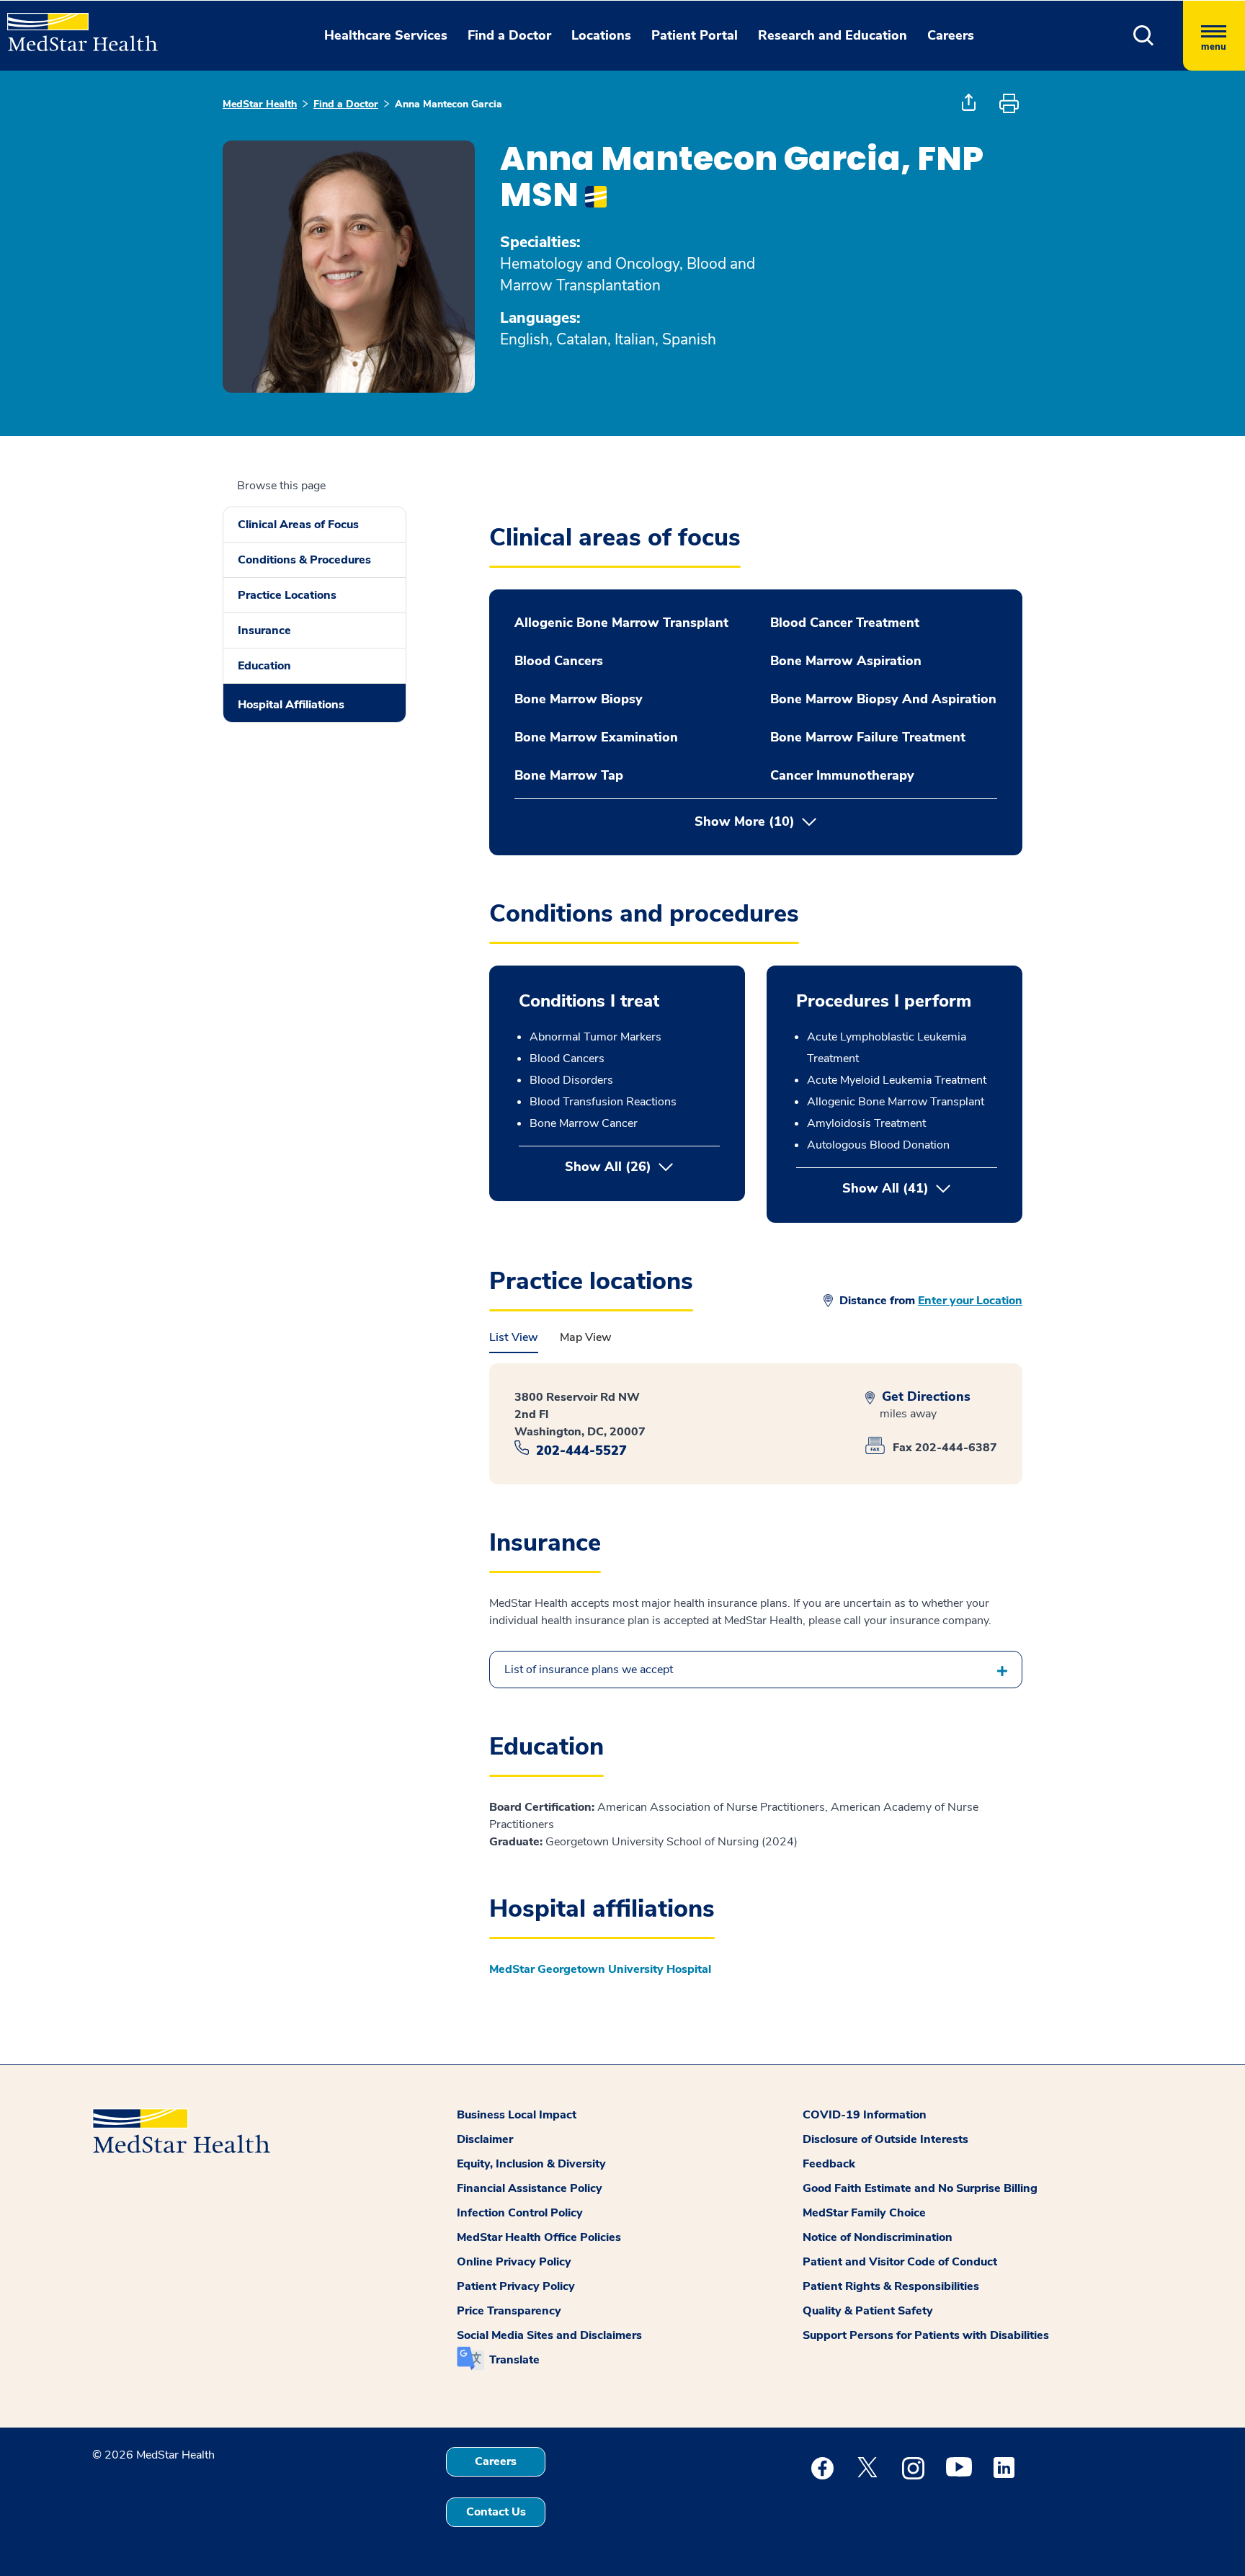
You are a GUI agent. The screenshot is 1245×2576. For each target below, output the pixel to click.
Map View (586, 1337)
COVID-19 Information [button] (865, 2115)
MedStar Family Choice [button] (864, 2213)
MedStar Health (260, 104)
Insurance (264, 630)
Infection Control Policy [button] (520, 2213)
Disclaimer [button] (485, 2139)
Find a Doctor (346, 104)
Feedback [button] (829, 2164)
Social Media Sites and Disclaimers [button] (549, 2335)
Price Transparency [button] (509, 2311)
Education (264, 666)
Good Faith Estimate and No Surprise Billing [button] (920, 2188)
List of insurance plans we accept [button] (589, 1670)
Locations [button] (601, 35)
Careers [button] (951, 35)
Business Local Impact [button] (517, 2115)
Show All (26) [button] (608, 1167)
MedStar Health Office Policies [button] (539, 2237)
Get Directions (924, 1397)
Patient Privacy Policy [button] (516, 2286)
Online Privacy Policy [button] (514, 2262)
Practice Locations (287, 595)
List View (514, 1337)
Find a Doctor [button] (509, 35)
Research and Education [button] (833, 35)
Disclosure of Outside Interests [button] (885, 2139)
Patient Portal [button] (695, 35)
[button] (1144, 36)
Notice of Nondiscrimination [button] (878, 2237)
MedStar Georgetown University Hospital (600, 1969)
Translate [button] (514, 2360)
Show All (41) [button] (920, 1188)
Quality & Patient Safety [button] (868, 2311)
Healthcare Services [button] (386, 35)
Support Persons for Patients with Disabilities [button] (926, 2335)
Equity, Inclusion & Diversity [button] (531, 2164)
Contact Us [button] (496, 2512)
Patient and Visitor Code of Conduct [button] (900, 2262)
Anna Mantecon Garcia (449, 104)
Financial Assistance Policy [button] (530, 2188)
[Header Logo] (75, 26)
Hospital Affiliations (291, 705)
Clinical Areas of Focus (298, 525)
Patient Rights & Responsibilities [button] (891, 2286)
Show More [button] (745, 822)
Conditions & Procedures (304, 560)
